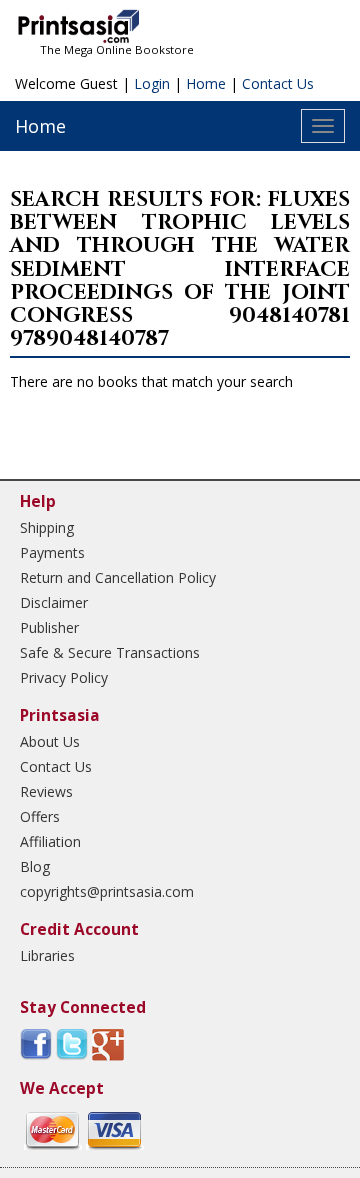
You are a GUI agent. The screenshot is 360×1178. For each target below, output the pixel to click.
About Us (50, 741)
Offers (40, 816)
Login (152, 83)
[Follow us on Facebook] (36, 1043)
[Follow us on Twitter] (72, 1043)
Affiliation (50, 841)
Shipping (47, 527)
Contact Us (278, 83)
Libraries (47, 955)
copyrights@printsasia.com (107, 891)
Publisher (49, 627)
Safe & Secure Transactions (110, 652)
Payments (52, 552)
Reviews (46, 791)
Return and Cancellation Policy (118, 577)
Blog (35, 866)
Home (206, 83)
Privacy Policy (64, 677)
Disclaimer (54, 602)
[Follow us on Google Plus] (108, 1043)
